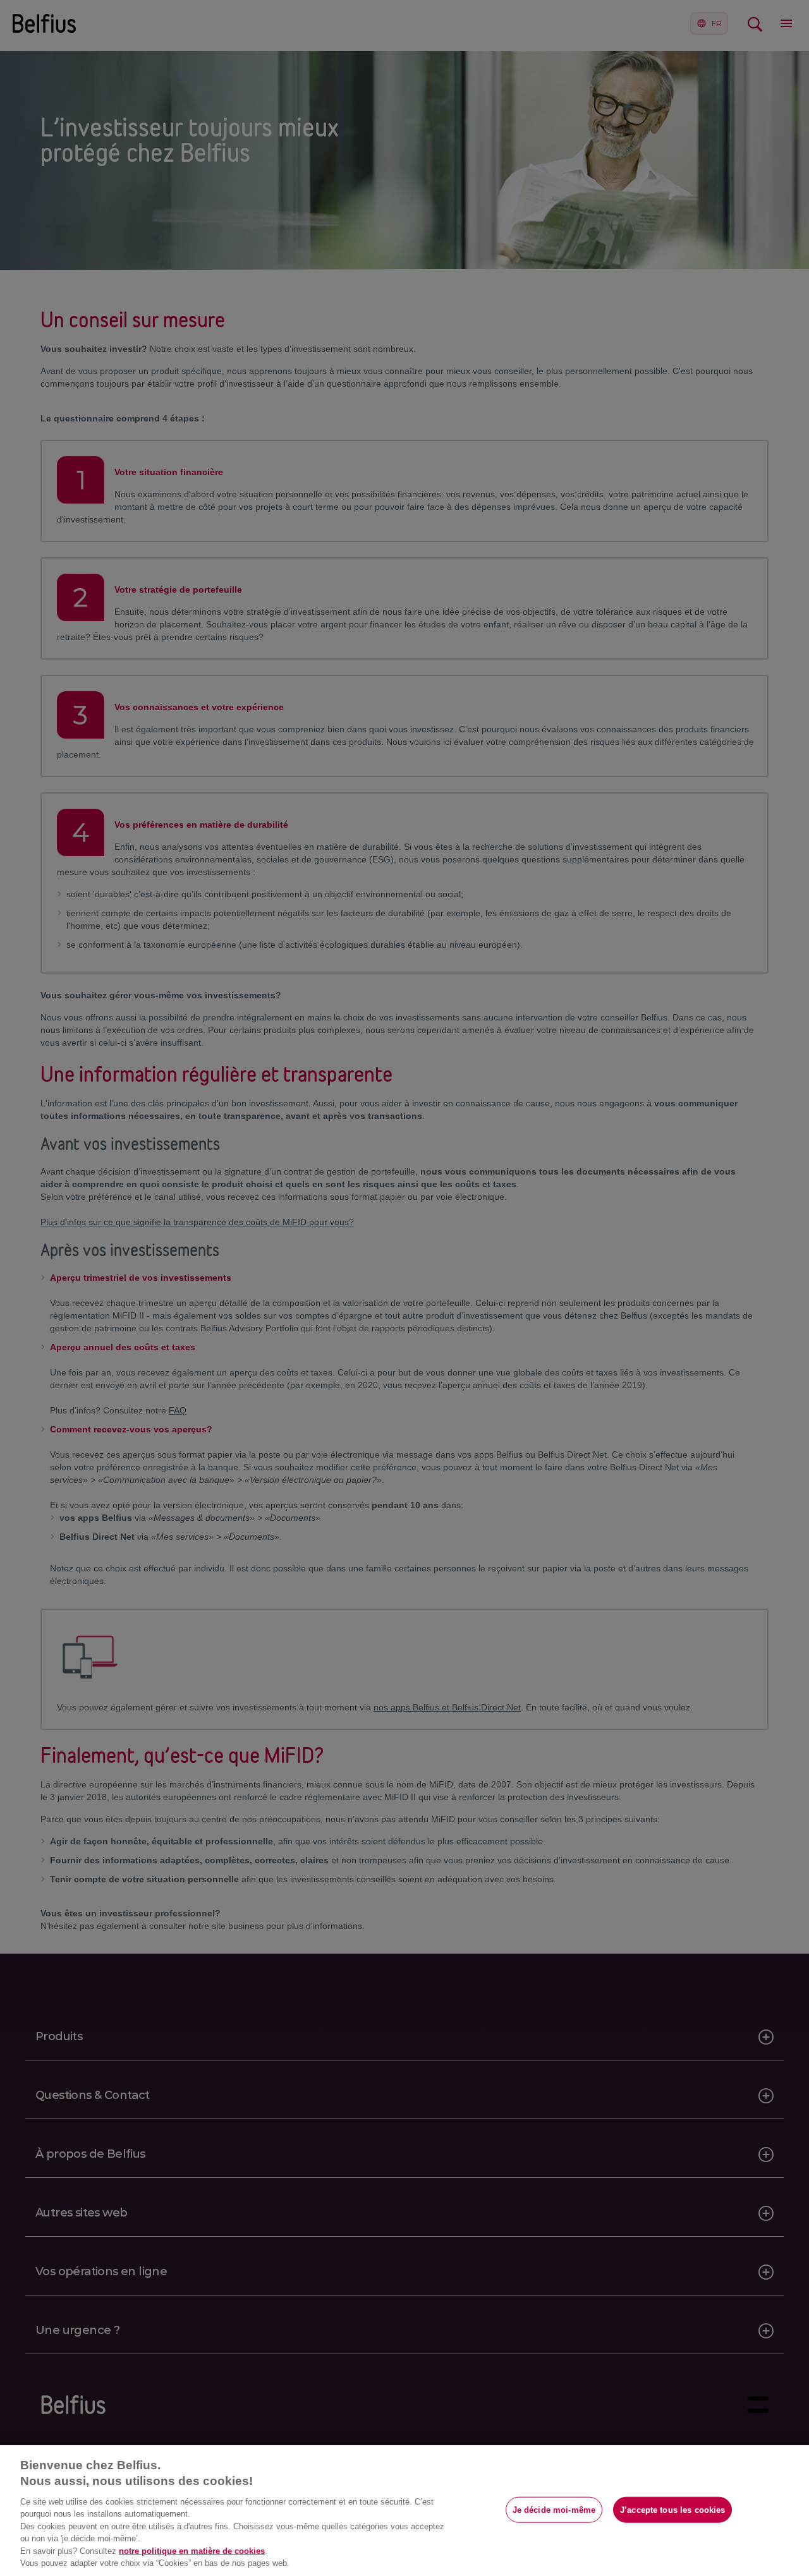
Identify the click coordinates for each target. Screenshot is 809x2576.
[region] (404, 2511)
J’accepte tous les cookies (672, 2509)
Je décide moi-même (554, 2509)
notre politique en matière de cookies (192, 2551)
